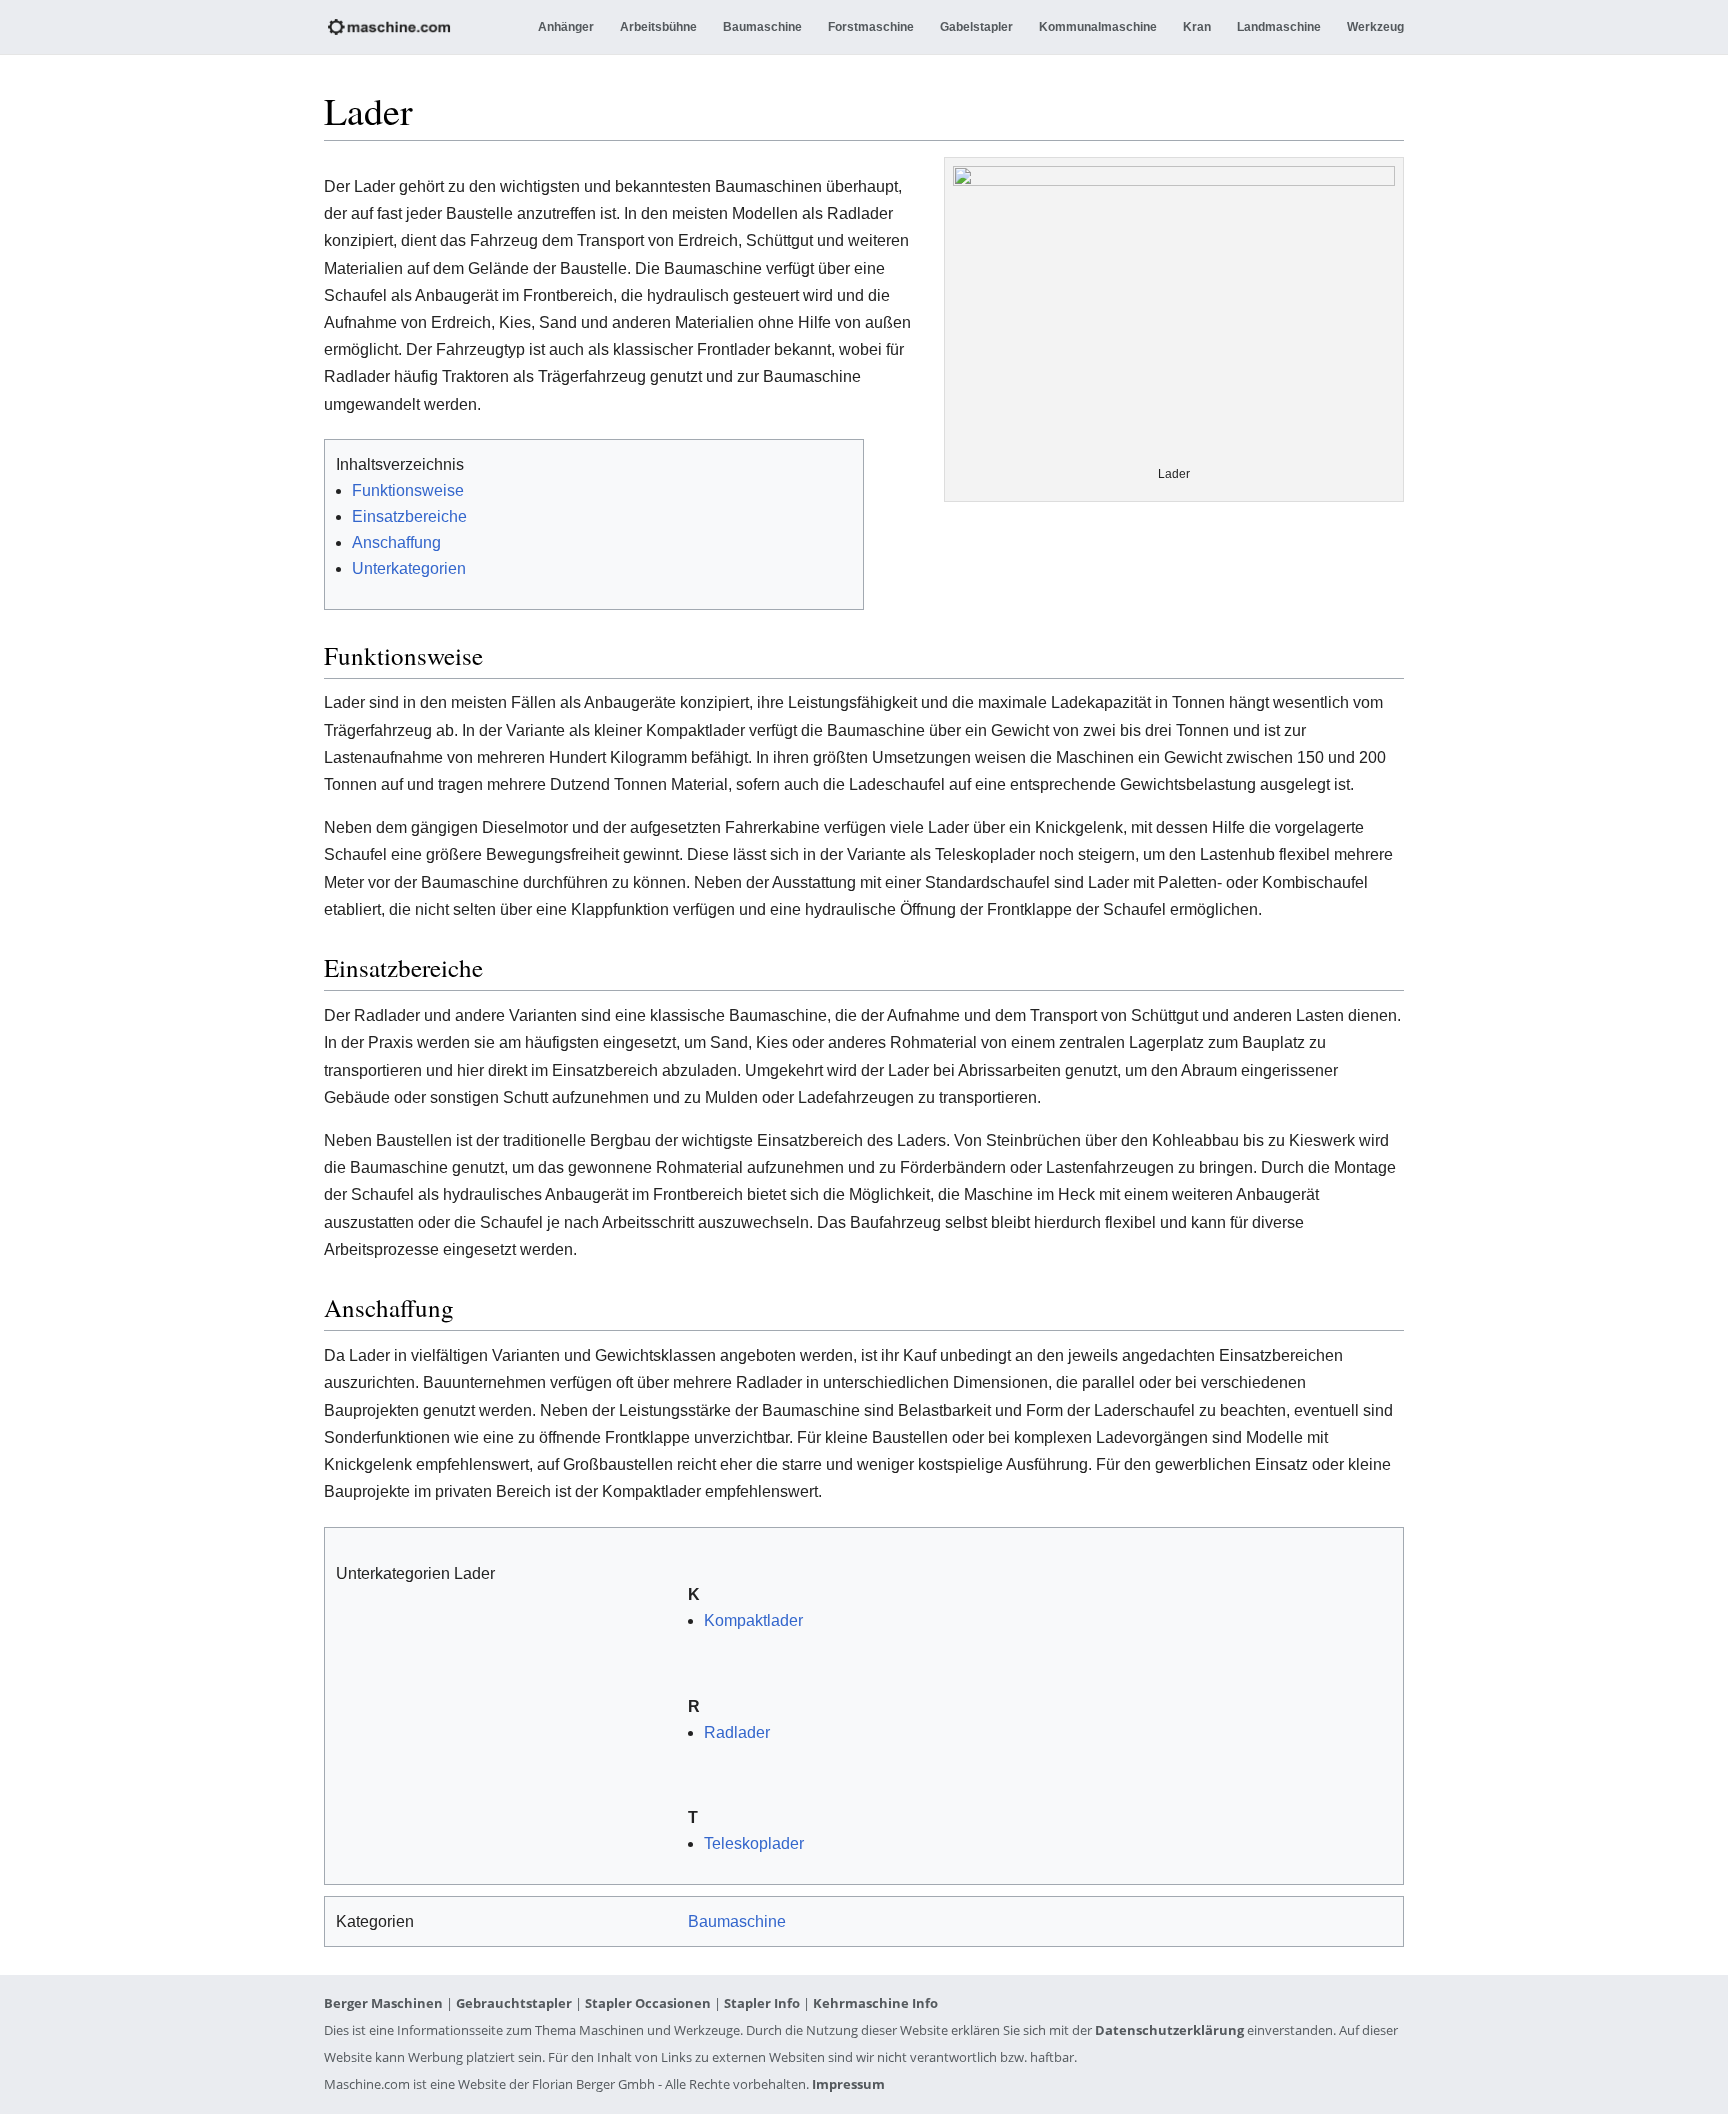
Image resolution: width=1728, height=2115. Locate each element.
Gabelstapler (976, 27)
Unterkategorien (409, 568)
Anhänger (566, 27)
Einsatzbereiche (409, 516)
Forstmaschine (871, 27)
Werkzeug (1375, 27)
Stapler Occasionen (648, 2003)
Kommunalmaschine (1098, 27)
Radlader (737, 1732)
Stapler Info (762, 2003)
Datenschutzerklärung (1169, 2030)
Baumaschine (762, 27)
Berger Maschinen (383, 2003)
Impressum (848, 2084)
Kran (1197, 27)
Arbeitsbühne (658, 27)
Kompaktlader (753, 1620)
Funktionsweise (408, 490)
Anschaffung (396, 542)
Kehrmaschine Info (875, 2003)
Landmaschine (1279, 27)
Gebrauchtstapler (514, 2003)
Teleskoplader (754, 1843)
